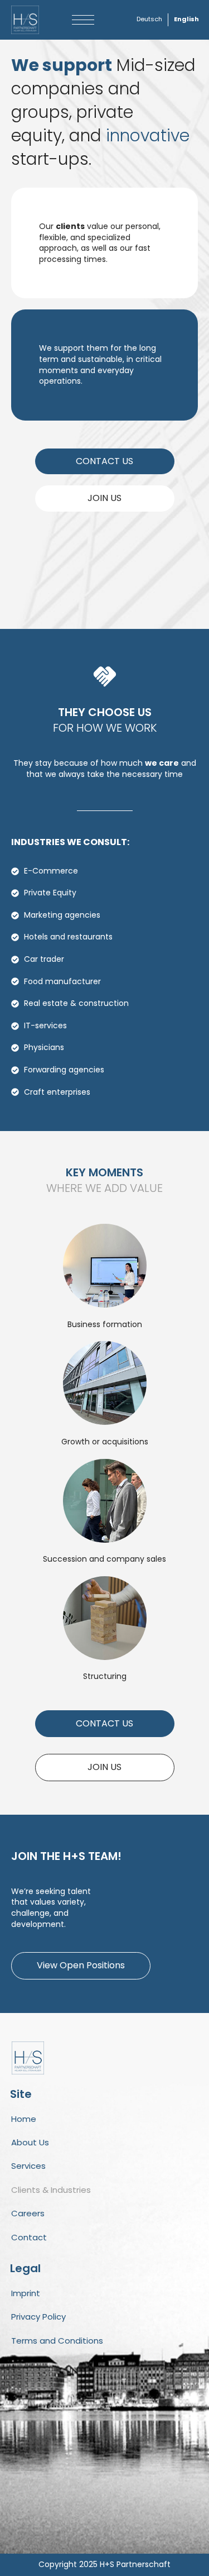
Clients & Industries (51, 2190)
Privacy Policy (38, 2317)
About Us (30, 2142)
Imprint (26, 2293)
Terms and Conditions (57, 2341)
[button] (83, 20)
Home (24, 2119)
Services (28, 2166)
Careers (28, 2213)
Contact (29, 2237)
